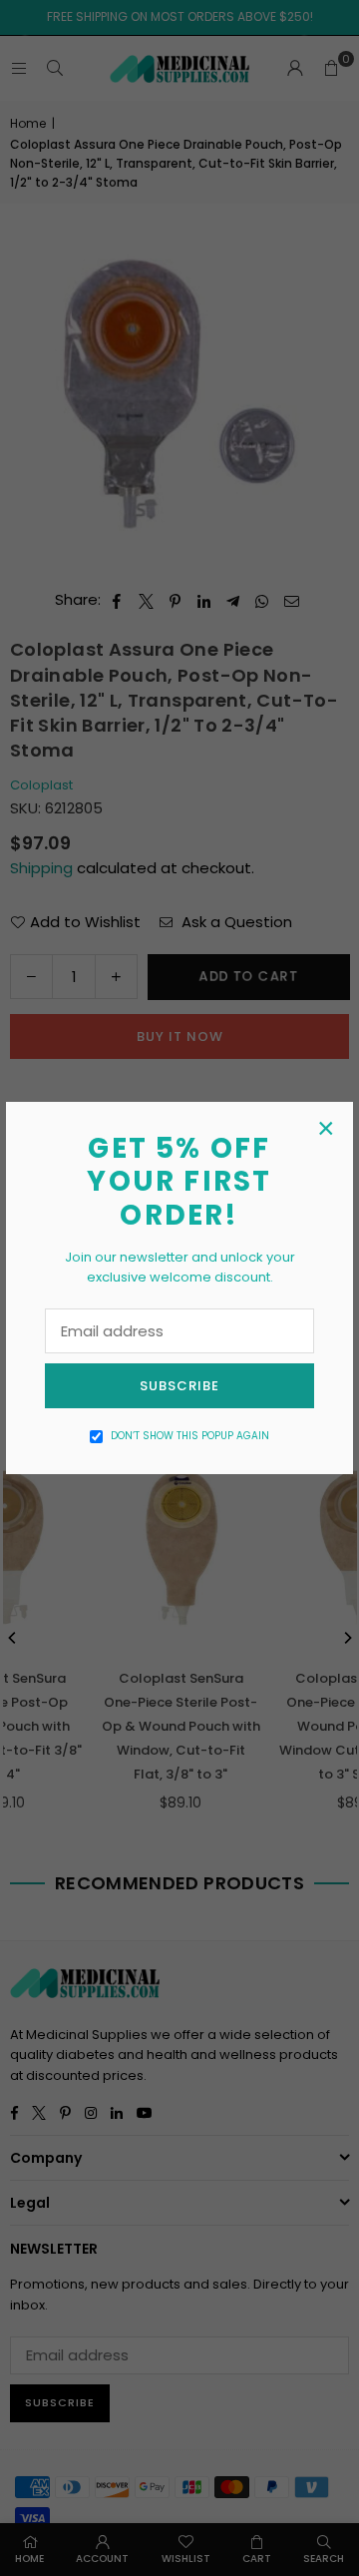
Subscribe (179, 1386)
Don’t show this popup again (190, 1436)
